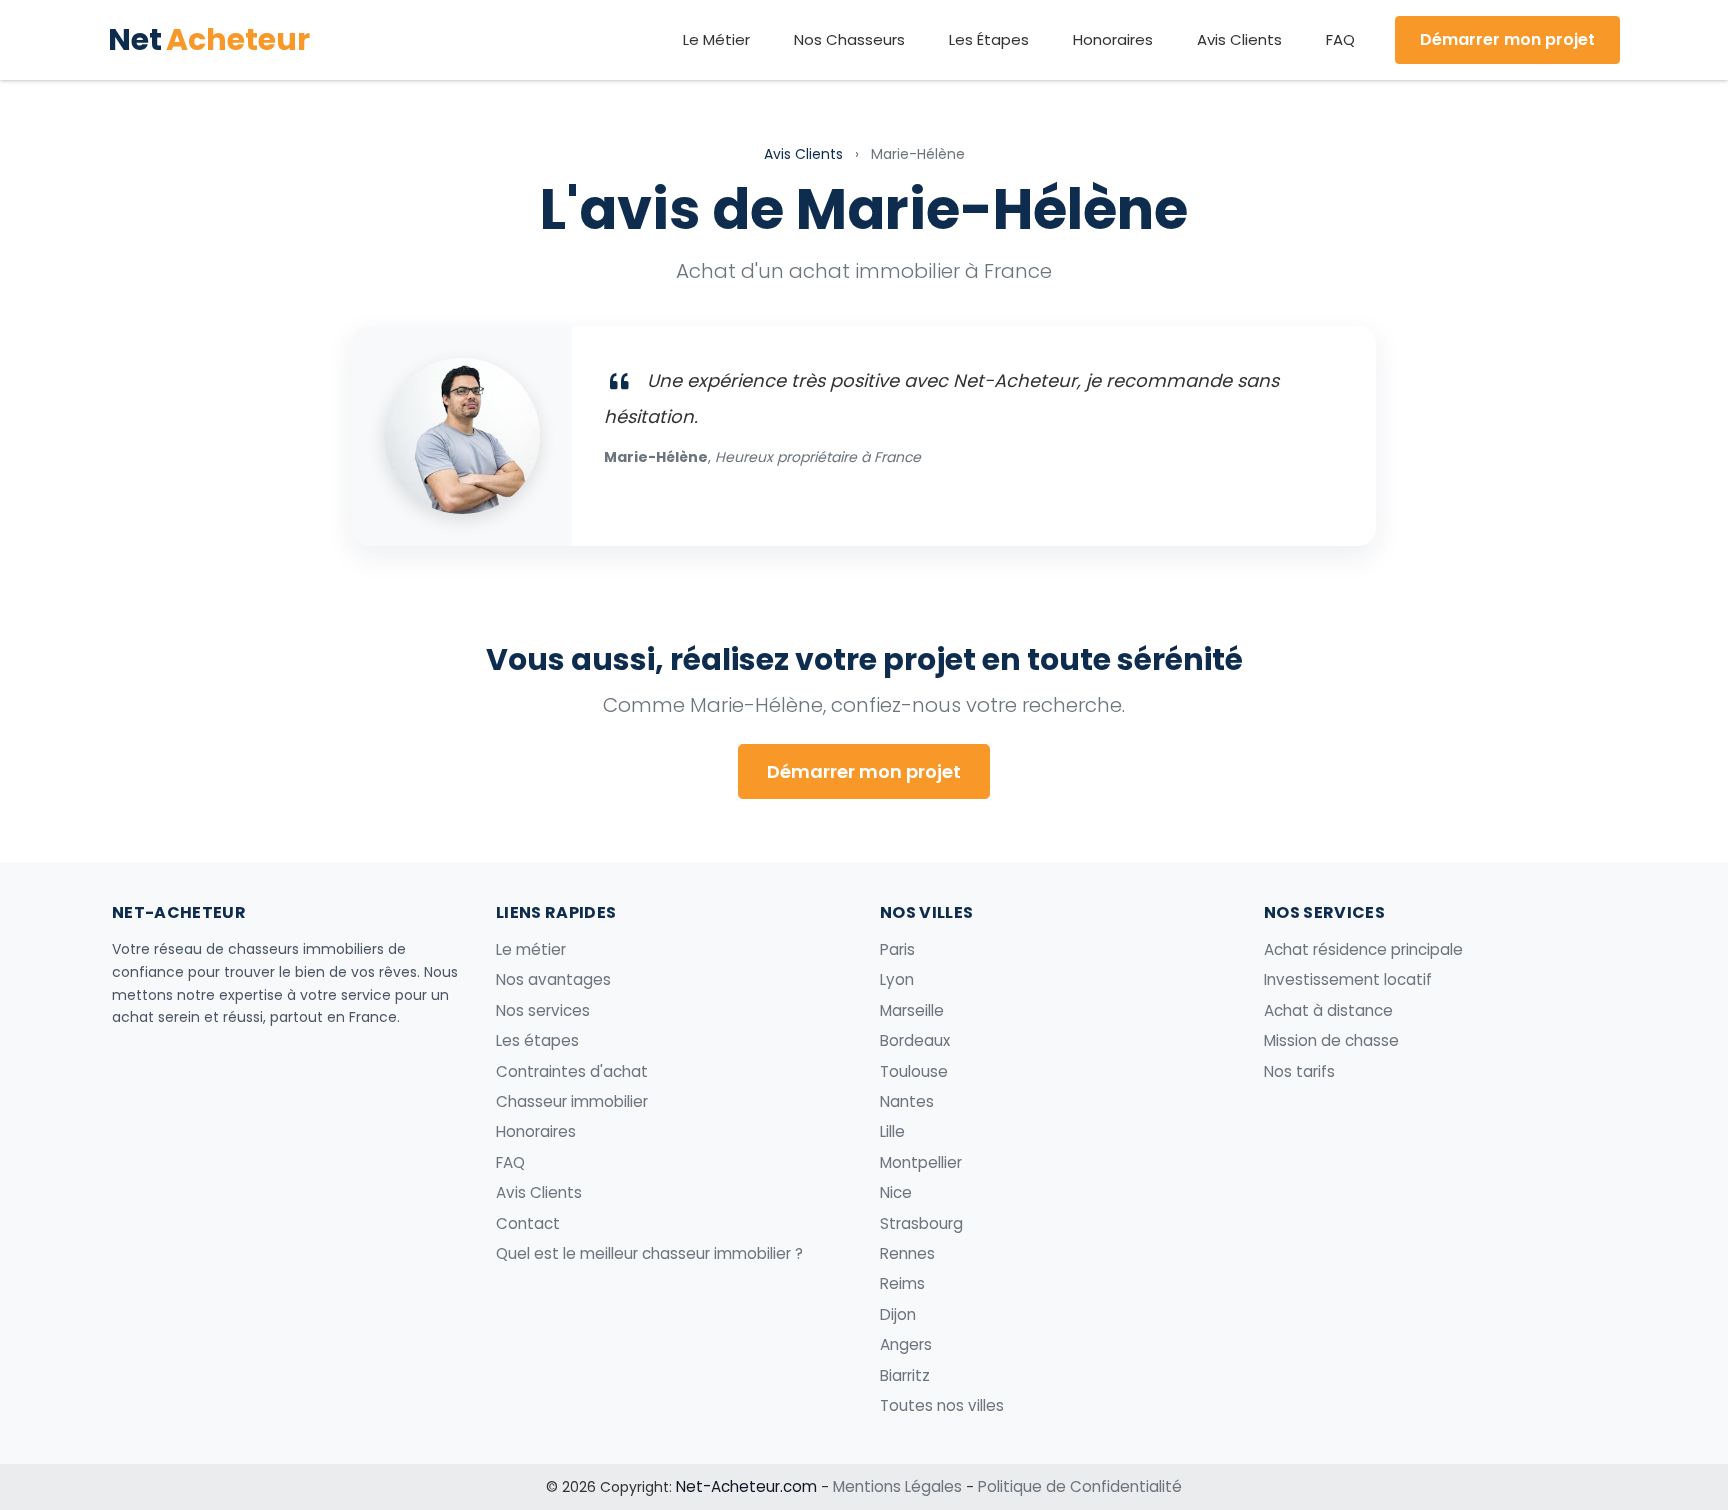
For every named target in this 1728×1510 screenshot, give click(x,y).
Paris (897, 949)
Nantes (907, 1101)
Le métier (531, 949)
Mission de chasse (1331, 1040)
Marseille (912, 1010)
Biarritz (905, 1375)
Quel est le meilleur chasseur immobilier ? (649, 1253)
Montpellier (921, 1162)
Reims (902, 1283)
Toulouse (914, 1071)
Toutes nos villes (942, 1405)
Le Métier (716, 39)
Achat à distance (1328, 1010)
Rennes (907, 1253)
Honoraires (1113, 39)
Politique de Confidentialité (1080, 1486)
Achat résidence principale (1363, 949)
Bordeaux (915, 1040)
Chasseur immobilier (572, 1101)
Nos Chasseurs (849, 39)
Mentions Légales (897, 1486)
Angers (906, 1344)
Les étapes (537, 1040)
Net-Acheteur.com (746, 1486)
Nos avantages (553, 979)
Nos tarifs (1299, 1071)
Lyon (897, 979)
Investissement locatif (1348, 979)
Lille (892, 1131)
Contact (528, 1223)
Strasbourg (921, 1223)
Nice (896, 1192)
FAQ (1340, 39)
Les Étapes (989, 39)
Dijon (898, 1314)
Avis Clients (1239, 39)
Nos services (543, 1010)
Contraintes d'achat (572, 1071)
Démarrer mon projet (1507, 39)
